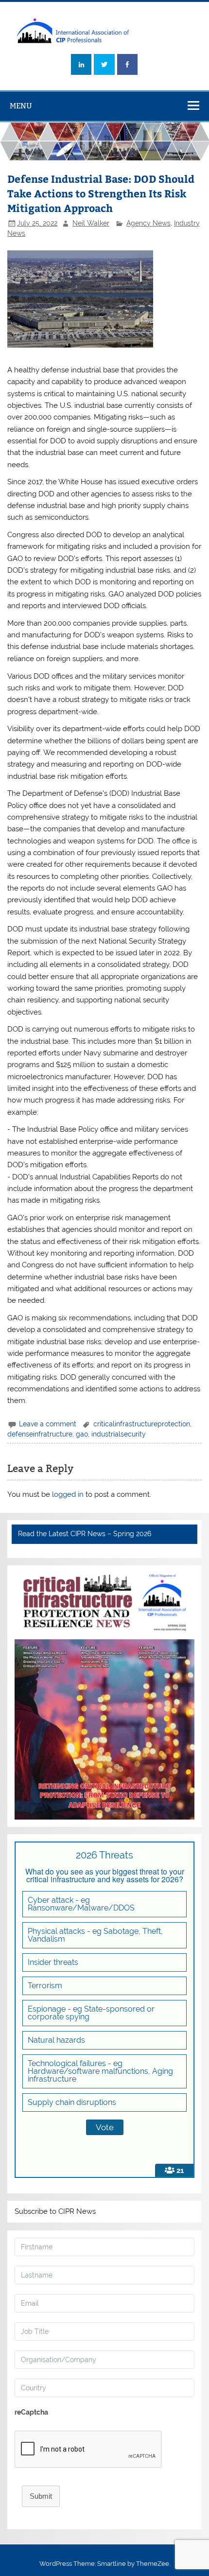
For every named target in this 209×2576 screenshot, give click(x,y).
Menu (21, 106)
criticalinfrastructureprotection (142, 1424)
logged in (68, 1494)
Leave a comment (48, 1424)
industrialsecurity (119, 1434)
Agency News (148, 223)
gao (82, 1434)
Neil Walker (91, 223)
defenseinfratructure (40, 1434)
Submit (41, 2496)
